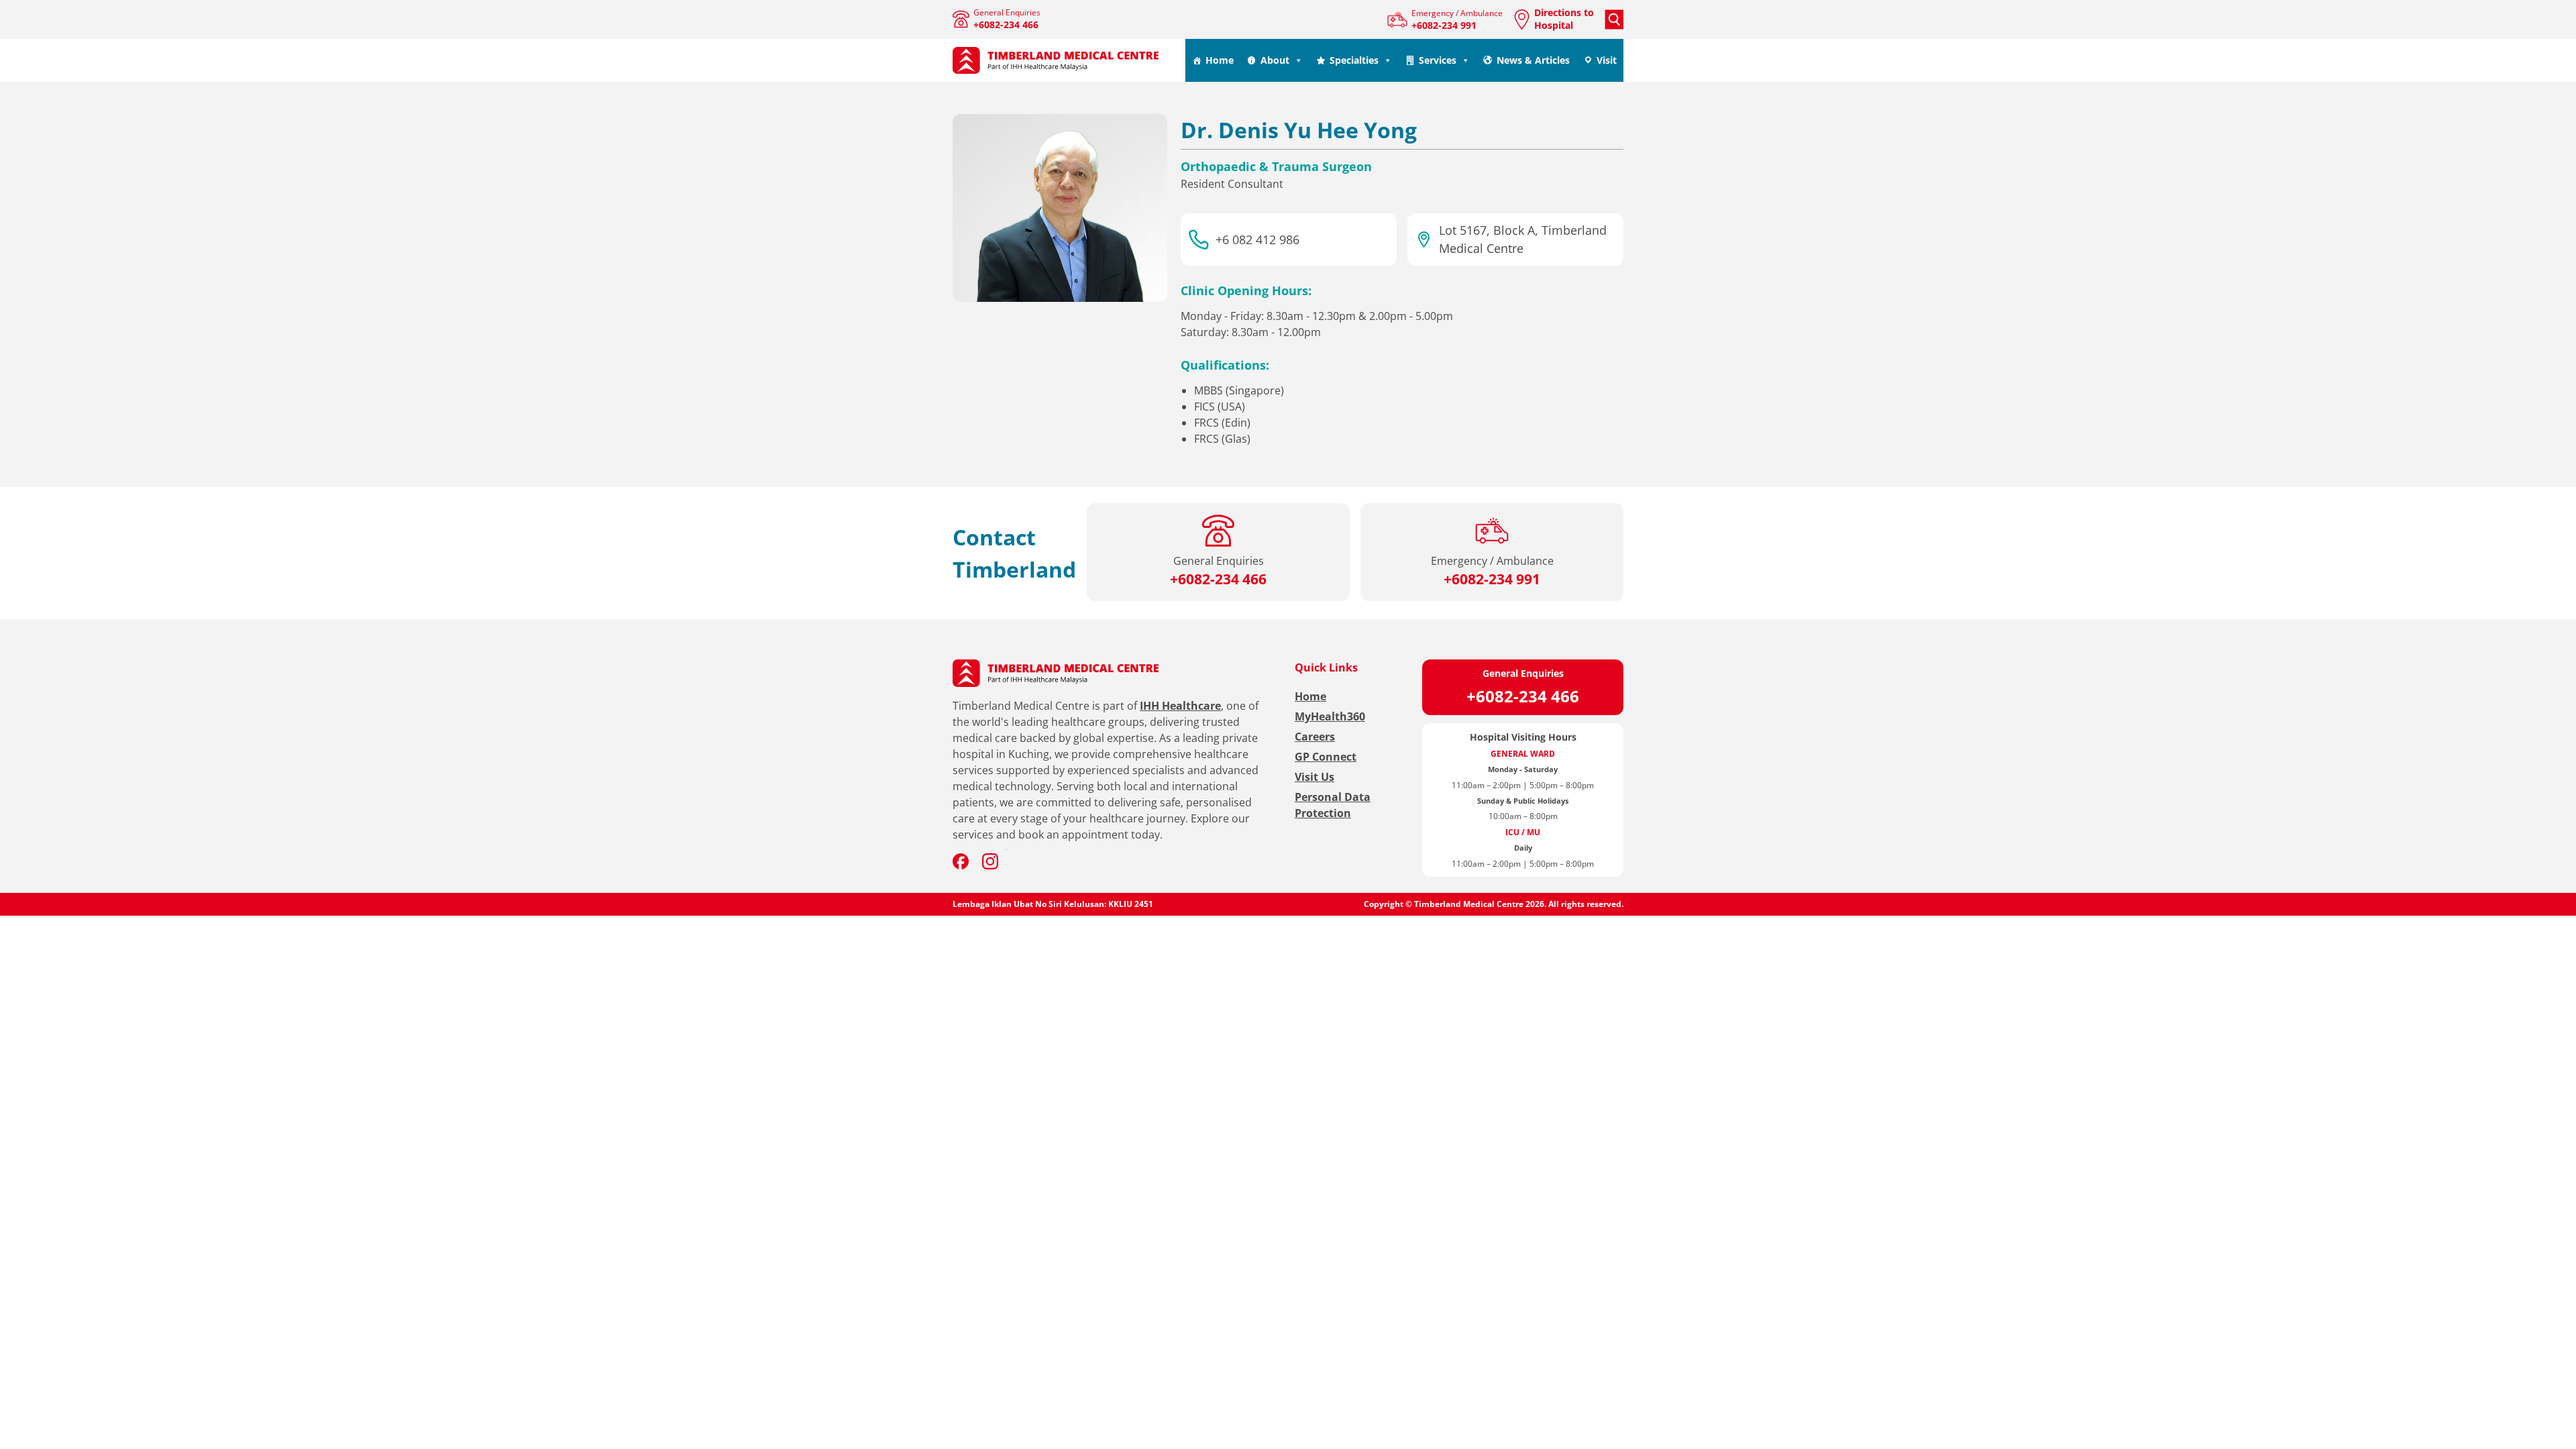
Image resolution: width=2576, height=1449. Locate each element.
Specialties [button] (1354, 60)
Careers (1315, 737)
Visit (1607, 60)
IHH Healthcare (1180, 706)
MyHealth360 (1330, 716)
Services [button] (1438, 60)
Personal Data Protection (1333, 805)
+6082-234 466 (1523, 696)
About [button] (1275, 60)
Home (1220, 60)
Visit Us (1314, 777)
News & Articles (1533, 60)
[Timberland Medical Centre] (1056, 61)
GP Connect (1326, 757)
